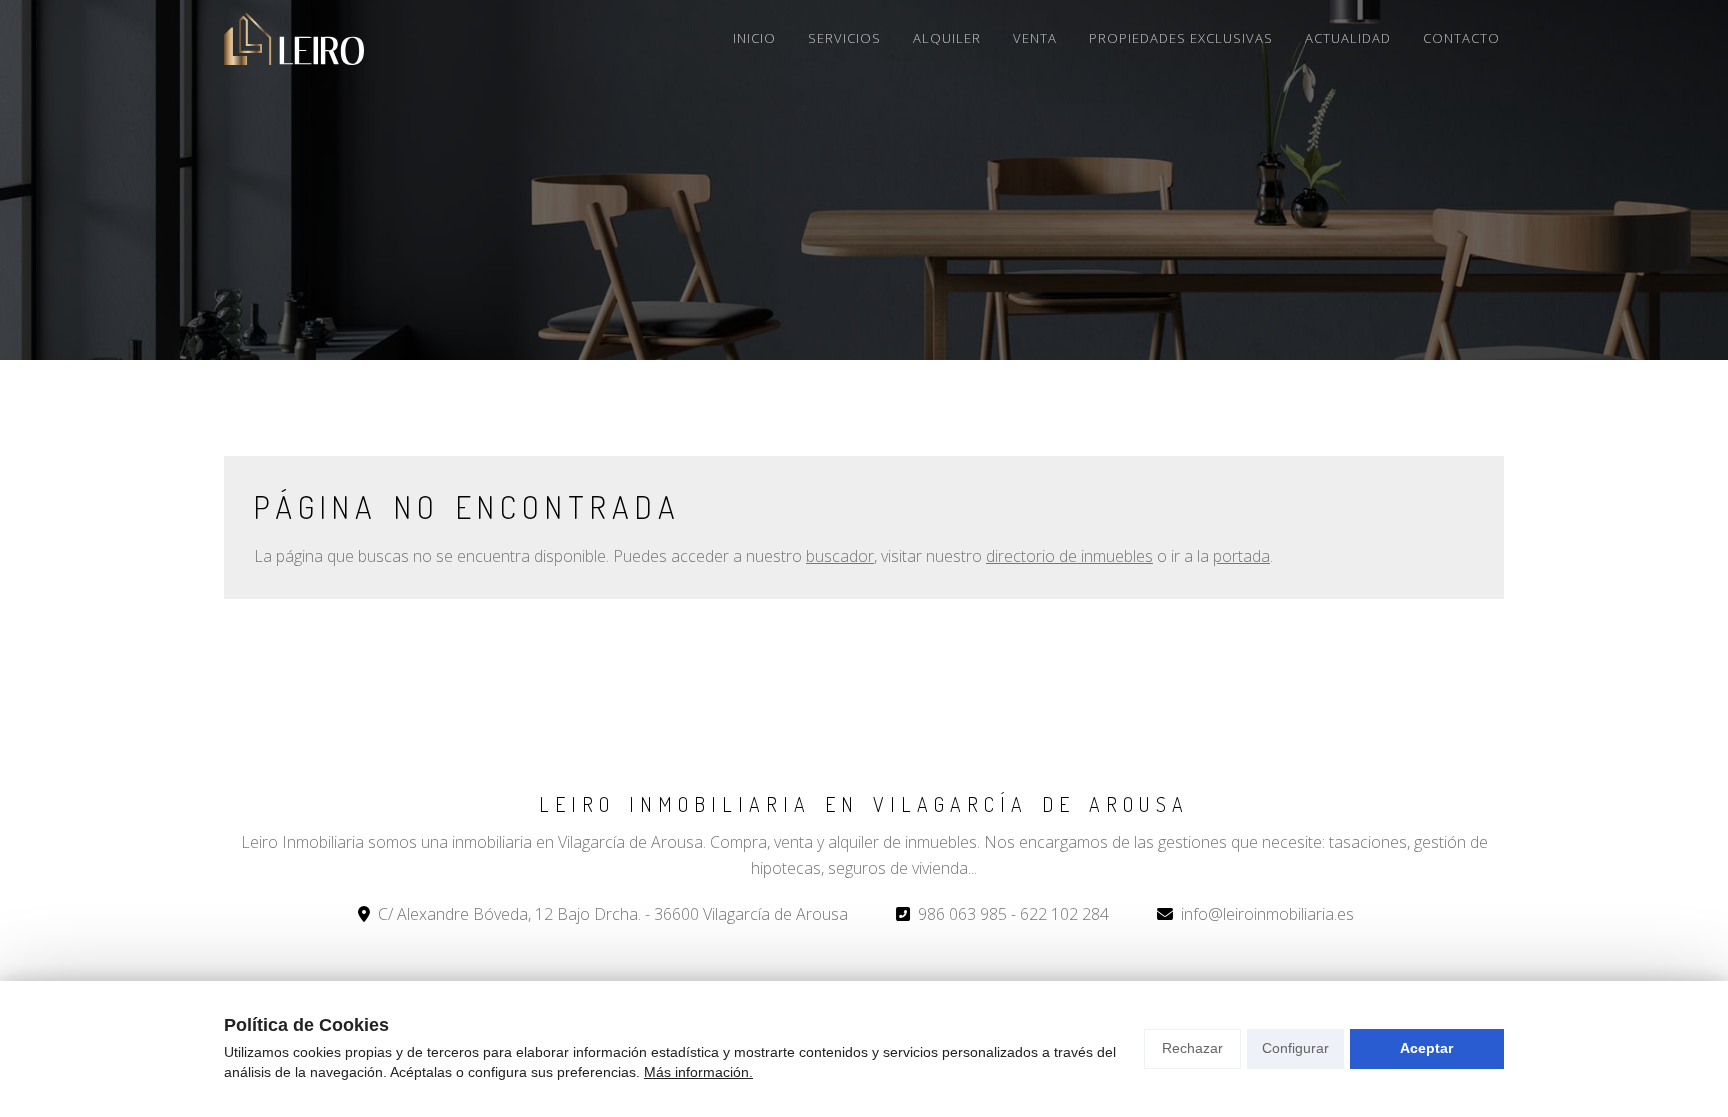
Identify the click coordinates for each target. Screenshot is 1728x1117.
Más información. (698, 1072)
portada (1241, 556)
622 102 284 (1064, 914)
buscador (840, 556)
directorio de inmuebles (1069, 556)
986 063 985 (962, 914)
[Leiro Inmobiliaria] (294, 38)
